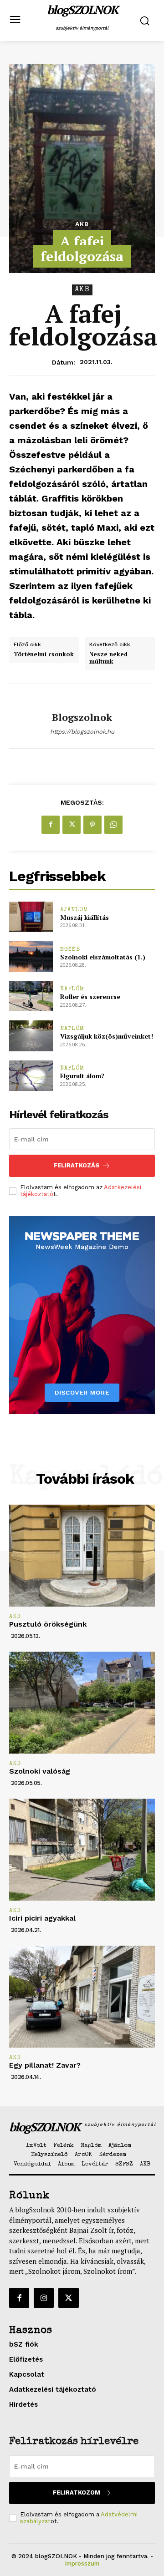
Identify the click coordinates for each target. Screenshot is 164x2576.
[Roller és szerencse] (31, 996)
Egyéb (70, 950)
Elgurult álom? (82, 1076)
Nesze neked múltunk (108, 658)
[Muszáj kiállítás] (31, 917)
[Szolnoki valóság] (82, 1703)
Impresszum (82, 2563)
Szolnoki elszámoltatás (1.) (103, 957)
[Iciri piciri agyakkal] (82, 1850)
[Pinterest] (92, 825)
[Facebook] (51, 825)
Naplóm (72, 989)
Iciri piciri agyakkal (42, 1918)
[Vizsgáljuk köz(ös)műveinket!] (31, 1036)
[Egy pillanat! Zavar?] (82, 1997)
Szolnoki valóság (40, 1771)
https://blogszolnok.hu (82, 732)
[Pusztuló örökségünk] (82, 1556)
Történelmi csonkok (44, 654)
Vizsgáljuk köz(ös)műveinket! (107, 1036)
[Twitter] (72, 825)
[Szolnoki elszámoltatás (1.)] (31, 956)
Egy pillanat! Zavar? (45, 2065)
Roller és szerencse (90, 996)
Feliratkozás (77, 1165)
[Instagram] (44, 2298)
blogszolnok (82, 717)
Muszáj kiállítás (85, 917)
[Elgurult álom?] (31, 1076)
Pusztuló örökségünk (48, 1624)
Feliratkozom (77, 2492)
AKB (82, 224)
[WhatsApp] (113, 825)
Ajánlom (74, 910)
